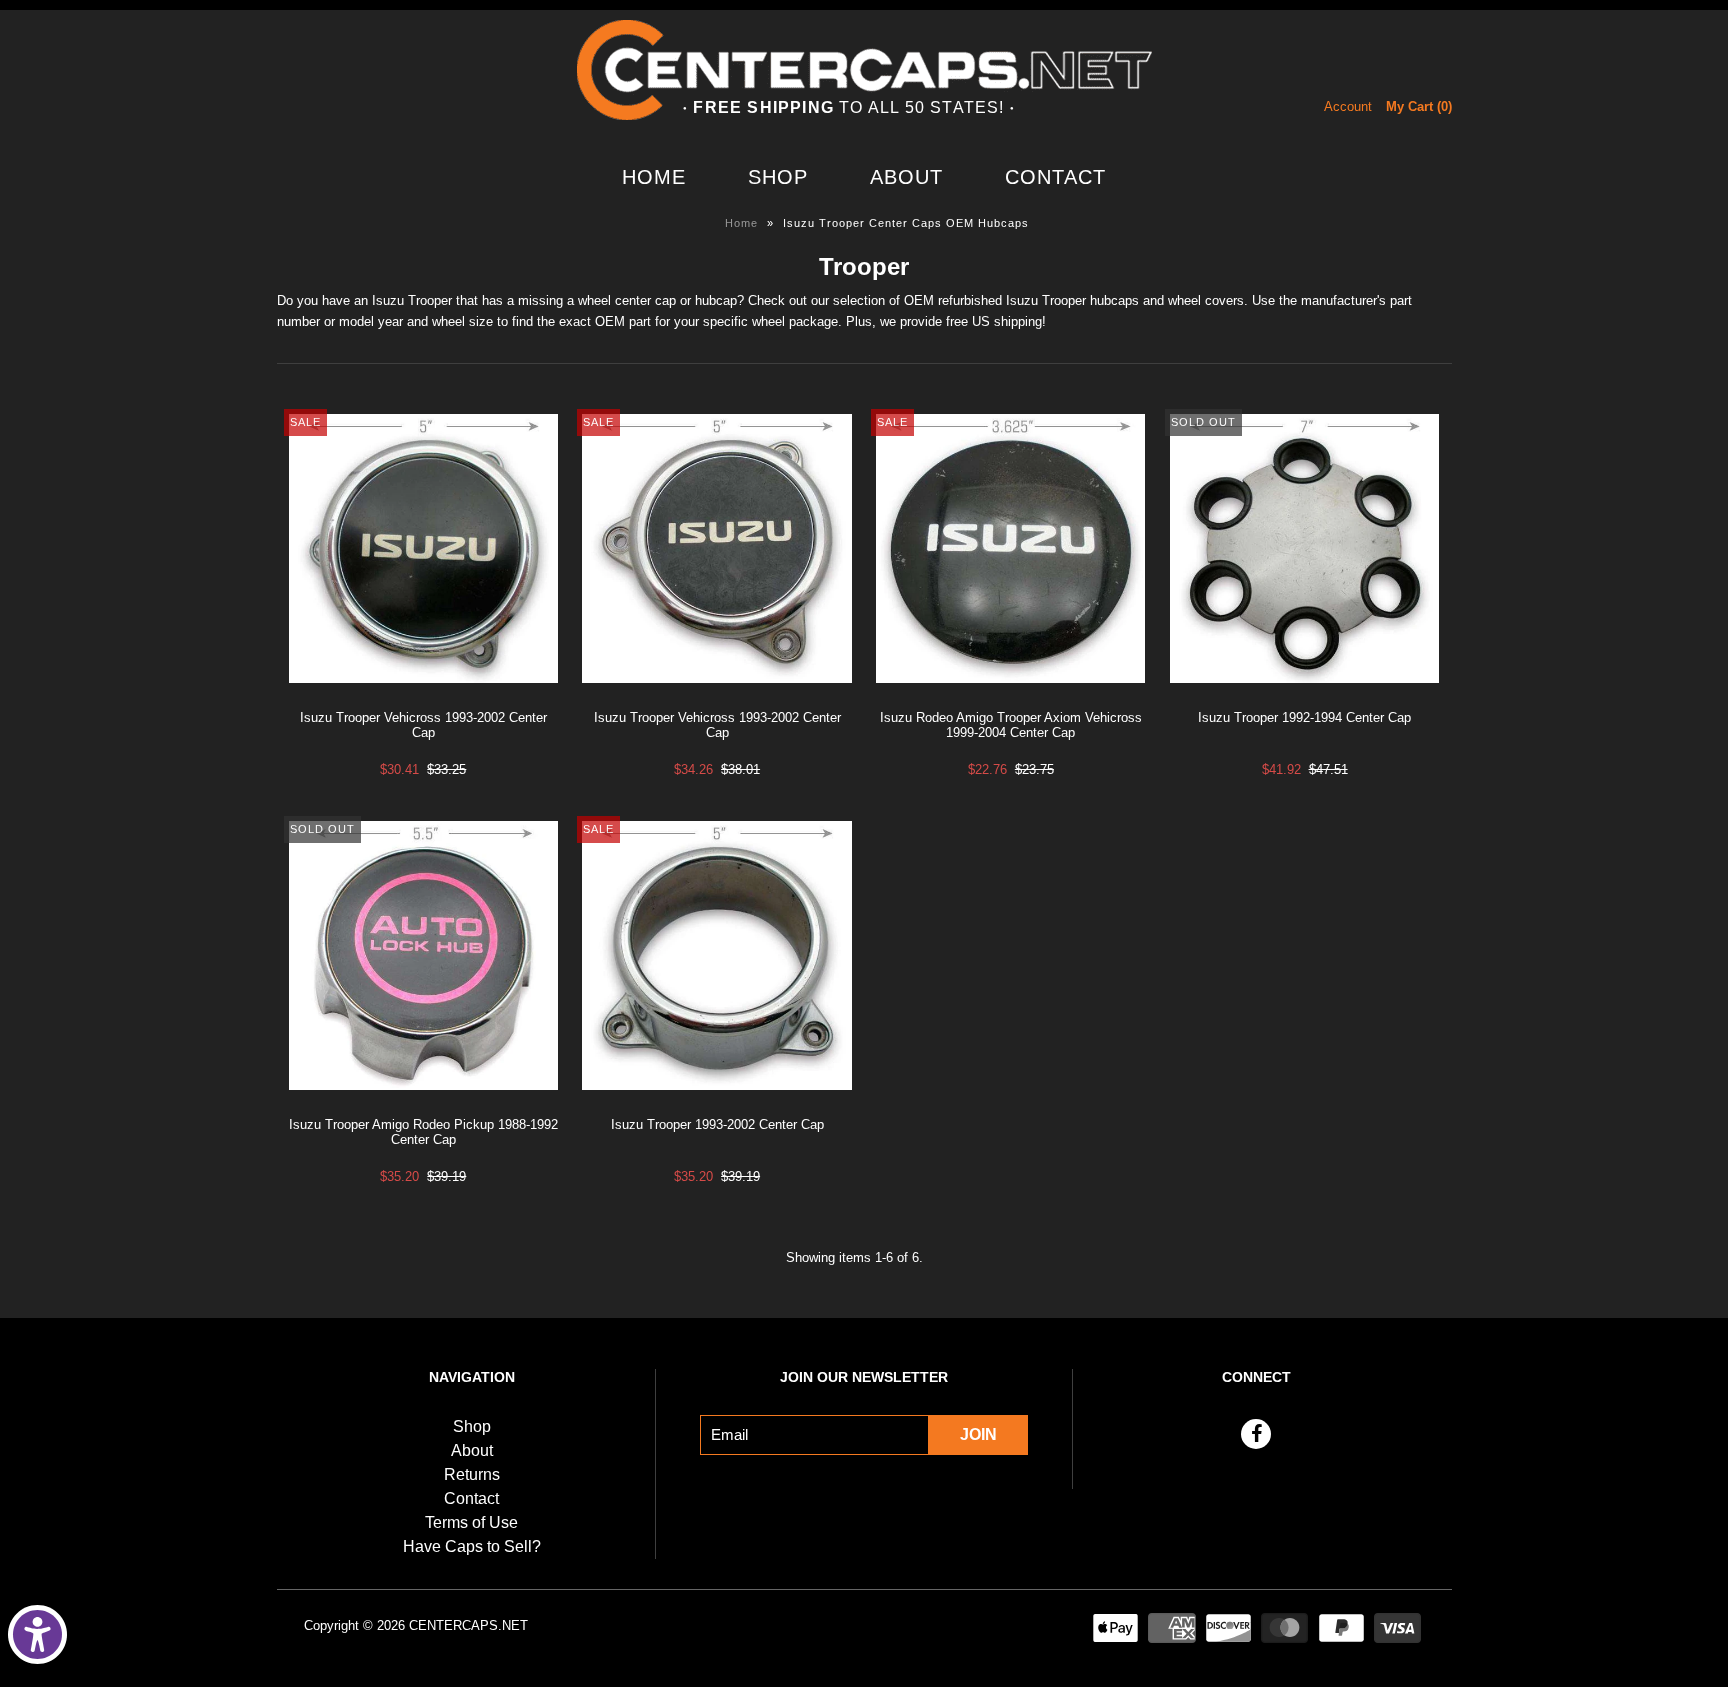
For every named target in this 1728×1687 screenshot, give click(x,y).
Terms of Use (471, 1522)
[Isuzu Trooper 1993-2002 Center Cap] (716, 1105)
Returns (472, 1474)
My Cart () (1419, 106)
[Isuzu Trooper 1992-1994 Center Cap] (1304, 698)
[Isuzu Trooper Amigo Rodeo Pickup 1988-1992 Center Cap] (423, 1105)
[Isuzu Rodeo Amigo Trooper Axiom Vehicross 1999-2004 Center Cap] (1010, 698)
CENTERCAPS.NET (468, 1625)
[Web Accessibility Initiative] (37, 1634)
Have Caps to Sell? (472, 1546)
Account (1348, 106)
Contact (1055, 177)
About (906, 177)
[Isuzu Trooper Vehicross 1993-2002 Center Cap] (423, 698)
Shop (778, 177)
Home (654, 177)
